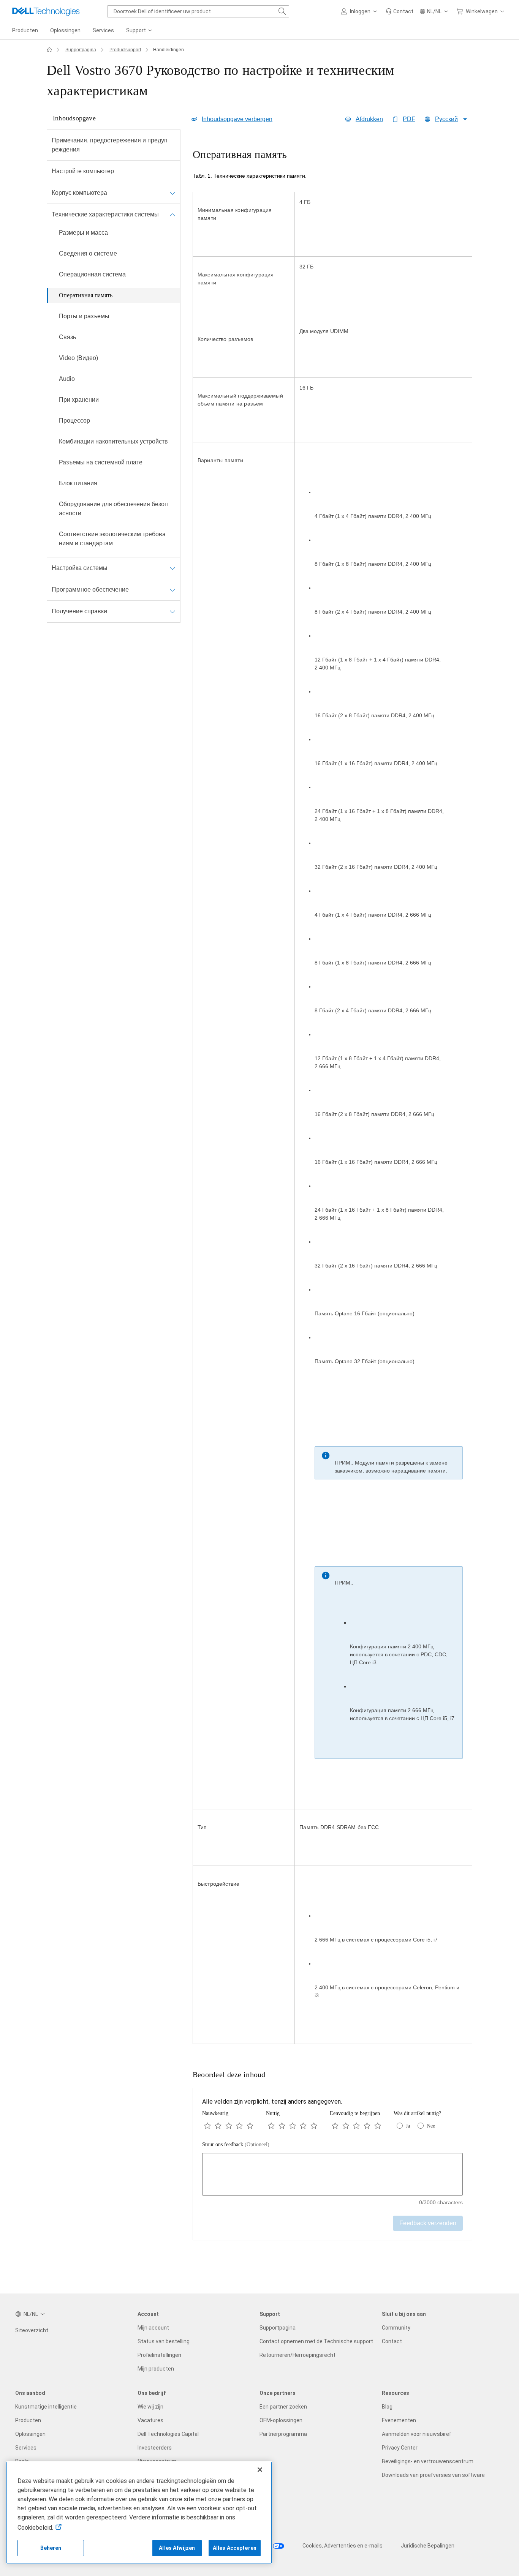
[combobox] (198, 11)
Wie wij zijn (150, 2407)
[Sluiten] (260, 2470)
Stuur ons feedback (236, 2144)
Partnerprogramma (283, 2434)
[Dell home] (49, 50)
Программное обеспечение (90, 590)
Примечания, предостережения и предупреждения (110, 145)
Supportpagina (81, 50)
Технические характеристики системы (105, 214)
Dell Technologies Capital (168, 2434)
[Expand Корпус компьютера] (172, 193)
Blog (387, 2407)
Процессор (74, 421)
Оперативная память (86, 295)
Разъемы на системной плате (101, 462)
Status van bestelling (164, 2341)
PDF (409, 119)
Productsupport (125, 50)
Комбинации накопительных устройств (113, 441)
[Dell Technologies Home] (46, 11)
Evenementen (399, 2420)
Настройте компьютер (83, 171)
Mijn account (153, 2328)
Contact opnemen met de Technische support (316, 2341)
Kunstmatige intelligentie (46, 2407)
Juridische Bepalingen (428, 2546)
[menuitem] (140, 31)
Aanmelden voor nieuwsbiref (417, 2434)
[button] (360, 11)
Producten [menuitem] (25, 30)
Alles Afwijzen (177, 2548)
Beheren (51, 2548)
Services (26, 2448)
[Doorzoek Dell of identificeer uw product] (282, 11)
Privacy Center (400, 2448)
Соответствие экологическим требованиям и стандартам (112, 539)
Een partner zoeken (283, 2407)
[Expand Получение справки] (172, 611)
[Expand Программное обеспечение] (172, 590)
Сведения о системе (88, 253)
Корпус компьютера (79, 193)
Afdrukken (369, 119)
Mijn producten (156, 2369)
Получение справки (79, 611)
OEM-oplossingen (281, 2420)
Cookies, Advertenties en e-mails (343, 2546)
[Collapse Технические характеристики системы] (172, 215)
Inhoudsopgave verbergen (237, 119)
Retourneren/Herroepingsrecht (297, 2355)
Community (396, 2328)
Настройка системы (80, 568)
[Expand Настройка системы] (172, 568)
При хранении (79, 400)
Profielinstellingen (159, 2355)
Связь (67, 337)
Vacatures (150, 2420)
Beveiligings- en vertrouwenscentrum (428, 2461)
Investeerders (155, 2448)
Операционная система (92, 274)
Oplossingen (30, 2434)
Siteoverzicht (32, 2330)
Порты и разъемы (84, 316)
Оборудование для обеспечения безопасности (113, 509)
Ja (408, 2126)
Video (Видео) (78, 358)
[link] (400, 11)
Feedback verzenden (428, 2223)
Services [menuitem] (103, 30)
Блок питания (78, 483)
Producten (28, 2420)
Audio (67, 379)
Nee (431, 2126)
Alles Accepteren (235, 2548)
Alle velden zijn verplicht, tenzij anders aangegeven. (272, 2102)
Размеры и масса (83, 233)
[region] (332, 1097)
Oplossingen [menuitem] (65, 30)
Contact (392, 2341)
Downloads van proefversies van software (433, 2475)
